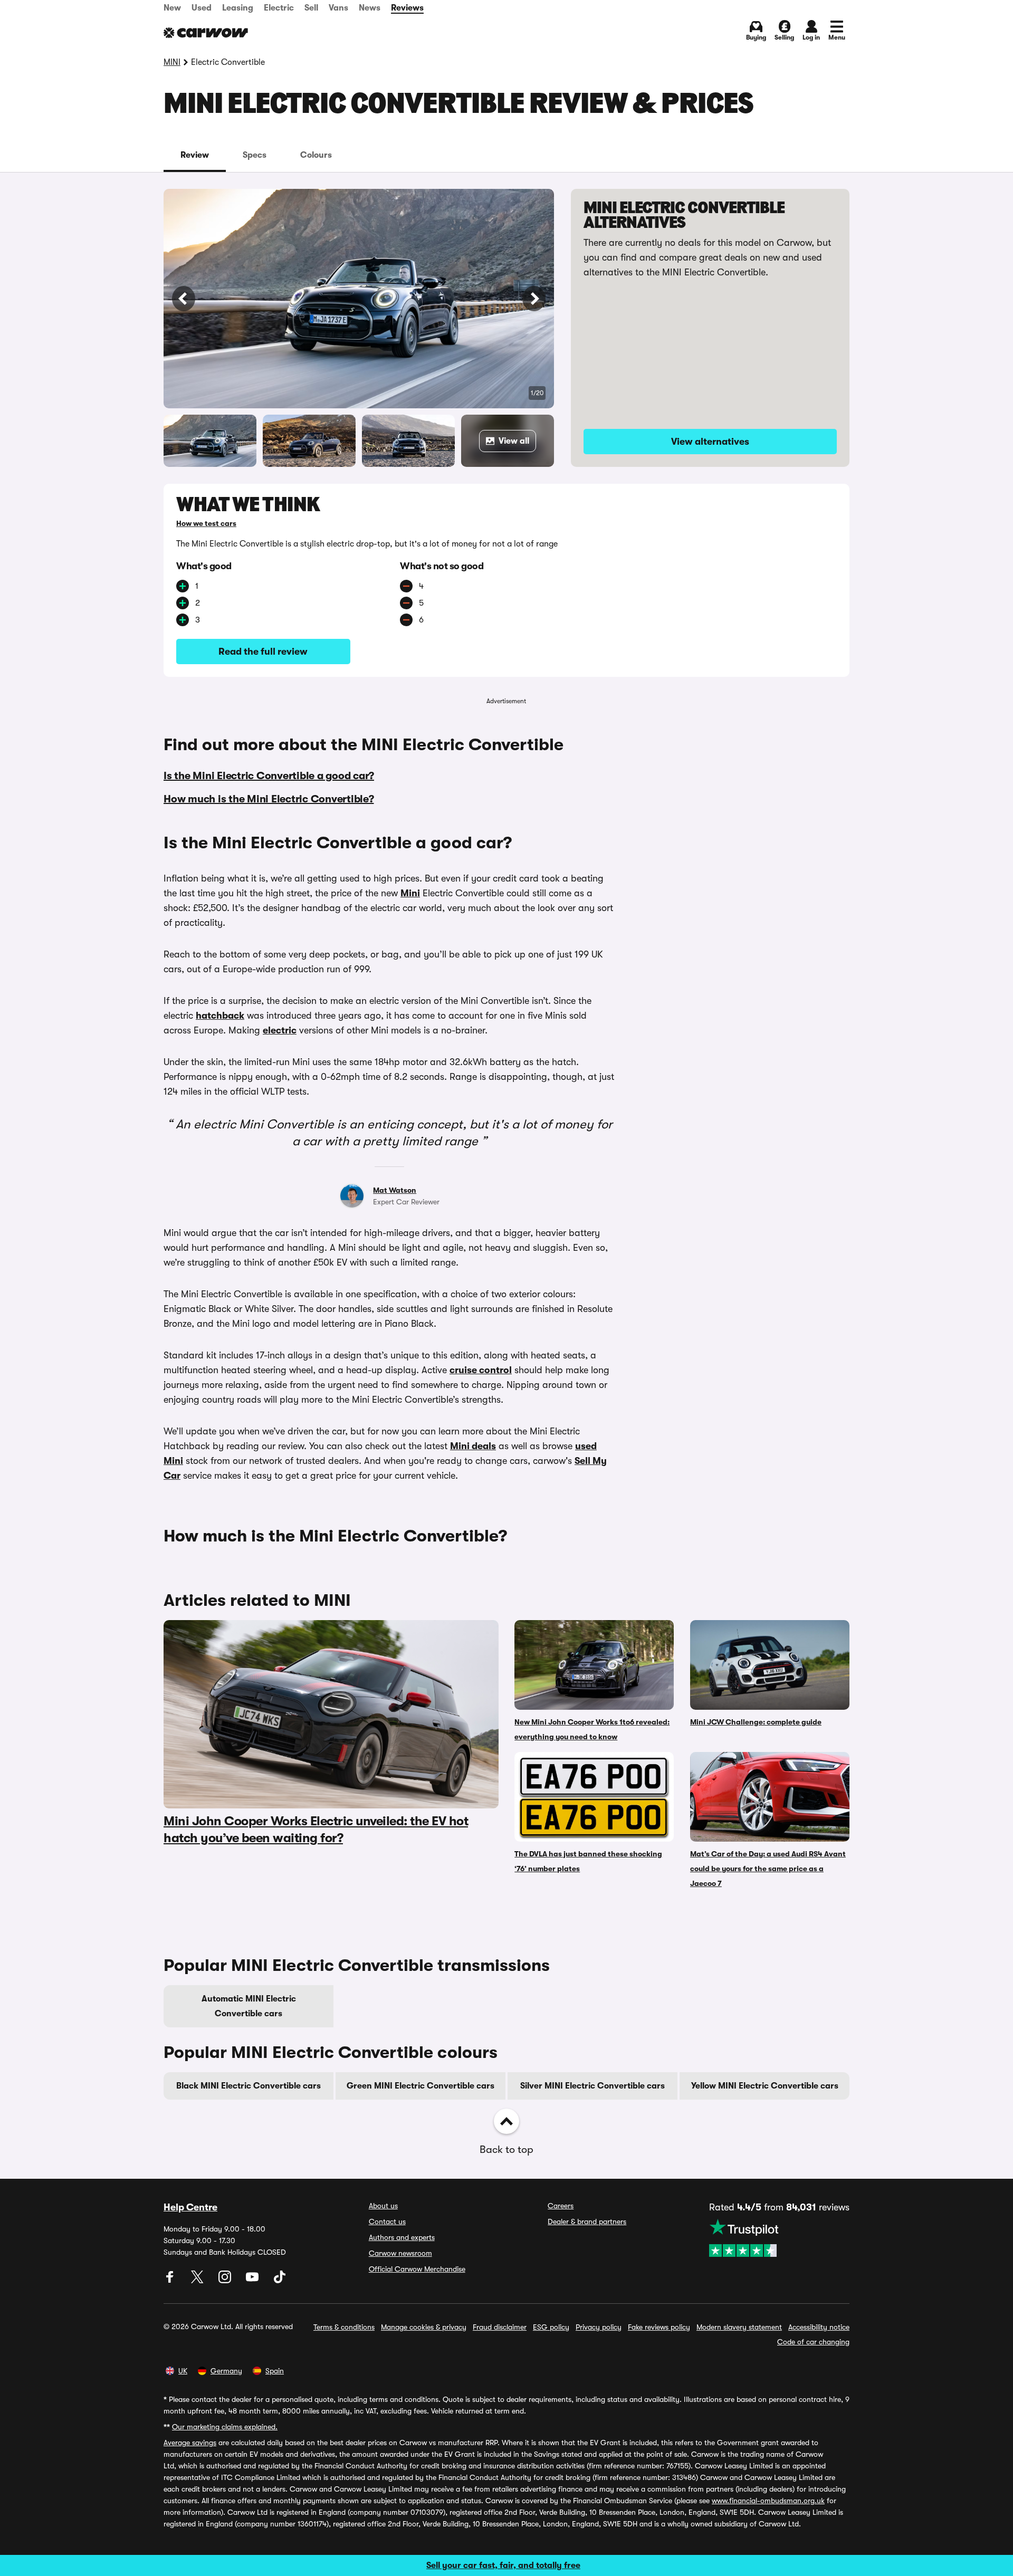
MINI (172, 62)
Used (202, 8)
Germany (226, 2371)
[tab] (195, 155)
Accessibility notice (819, 2327)
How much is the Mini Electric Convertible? (269, 799)
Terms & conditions (344, 2327)
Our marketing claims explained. (225, 2427)
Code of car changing (813, 2342)
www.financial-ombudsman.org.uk (768, 2501)
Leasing (238, 8)
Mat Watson (395, 1190)
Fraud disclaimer (500, 2327)
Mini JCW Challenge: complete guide (756, 1722)
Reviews (407, 8)
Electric (279, 8)
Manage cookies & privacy (424, 2327)
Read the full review (263, 652)
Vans (338, 8)
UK (183, 2371)
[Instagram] (226, 2281)
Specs (255, 155)
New (172, 8)
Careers (561, 2206)
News (370, 8)
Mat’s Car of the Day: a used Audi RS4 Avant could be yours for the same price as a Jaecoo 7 (768, 1869)
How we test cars (206, 523)
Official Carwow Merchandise (417, 2269)
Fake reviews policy (659, 2327)
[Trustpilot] (779, 2238)
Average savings (190, 2443)
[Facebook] (171, 2281)
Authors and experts (402, 2237)
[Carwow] (206, 33)
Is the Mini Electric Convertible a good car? (269, 776)
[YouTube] (253, 2281)
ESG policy (551, 2327)
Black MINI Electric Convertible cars (249, 2086)
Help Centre (190, 2207)
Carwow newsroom (400, 2253)
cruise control (481, 1370)
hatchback (220, 1016)
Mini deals (473, 1446)
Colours (316, 155)
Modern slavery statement (739, 2327)
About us (383, 2206)
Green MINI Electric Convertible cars (421, 2086)
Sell (311, 8)
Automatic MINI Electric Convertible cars (249, 2006)
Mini (410, 893)
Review (195, 155)
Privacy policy (599, 2327)
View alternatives (710, 442)
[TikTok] (280, 2281)
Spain (275, 2371)
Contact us (387, 2221)
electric (280, 1030)
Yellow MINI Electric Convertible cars (765, 2086)
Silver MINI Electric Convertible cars (592, 2086)
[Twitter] (198, 2281)
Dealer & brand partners (587, 2221)
